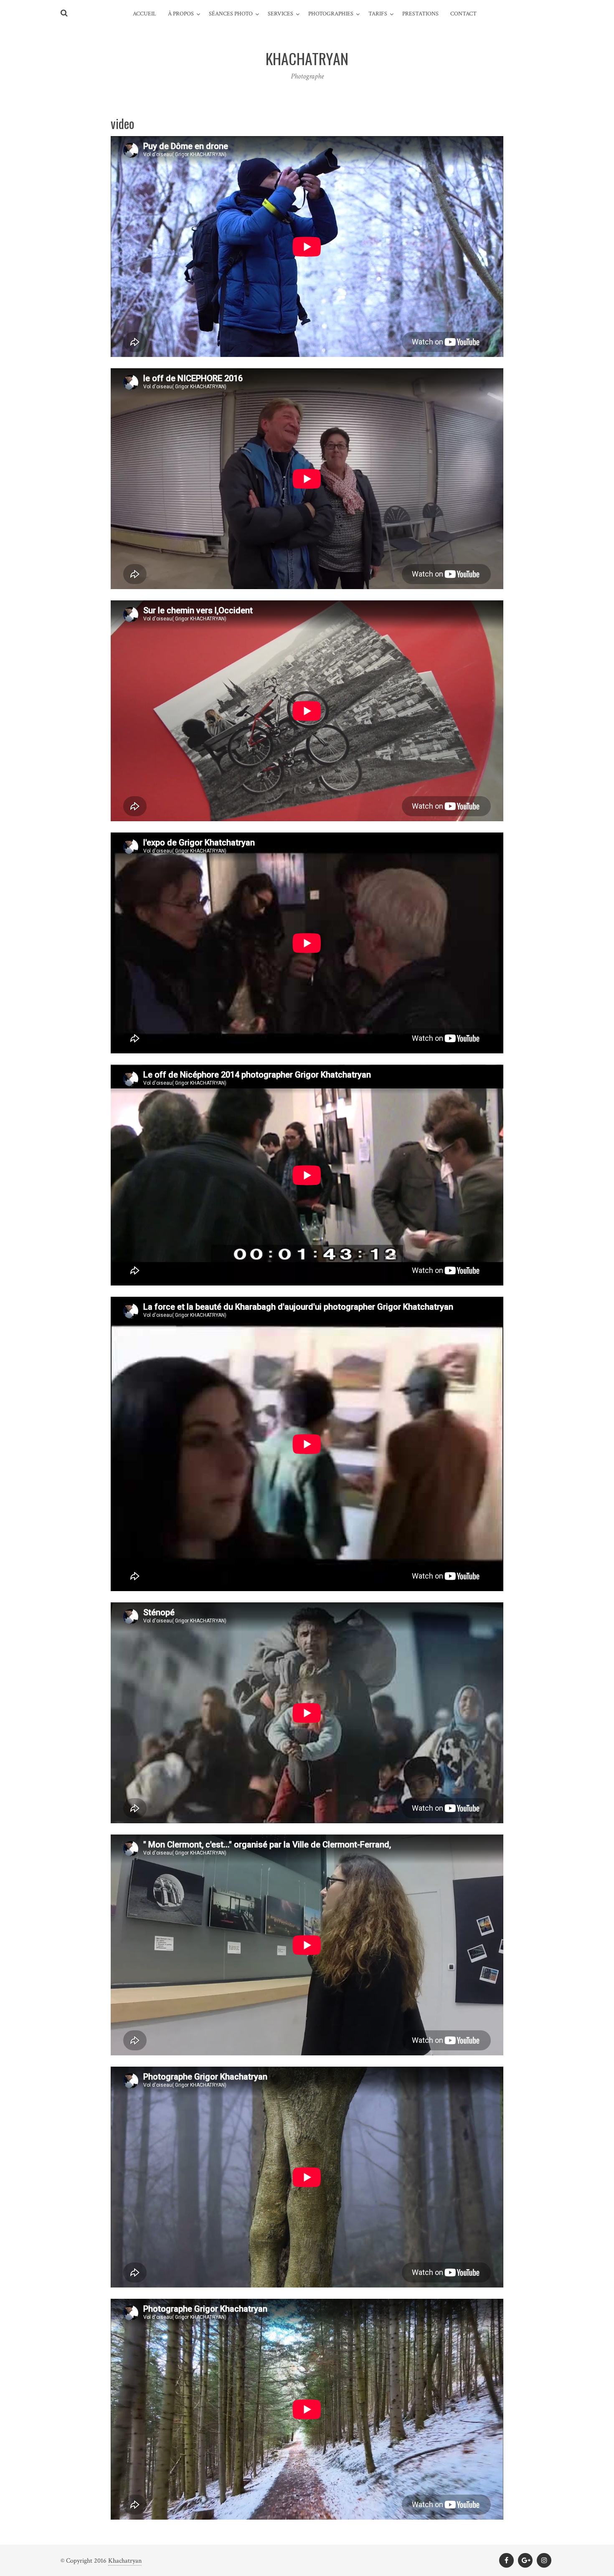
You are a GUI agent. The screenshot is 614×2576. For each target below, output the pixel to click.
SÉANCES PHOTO (231, 14)
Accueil (145, 14)
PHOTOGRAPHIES (331, 14)
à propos (181, 14)
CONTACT (463, 14)
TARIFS (378, 14)
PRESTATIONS (420, 14)
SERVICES (280, 14)
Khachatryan (125, 2561)
